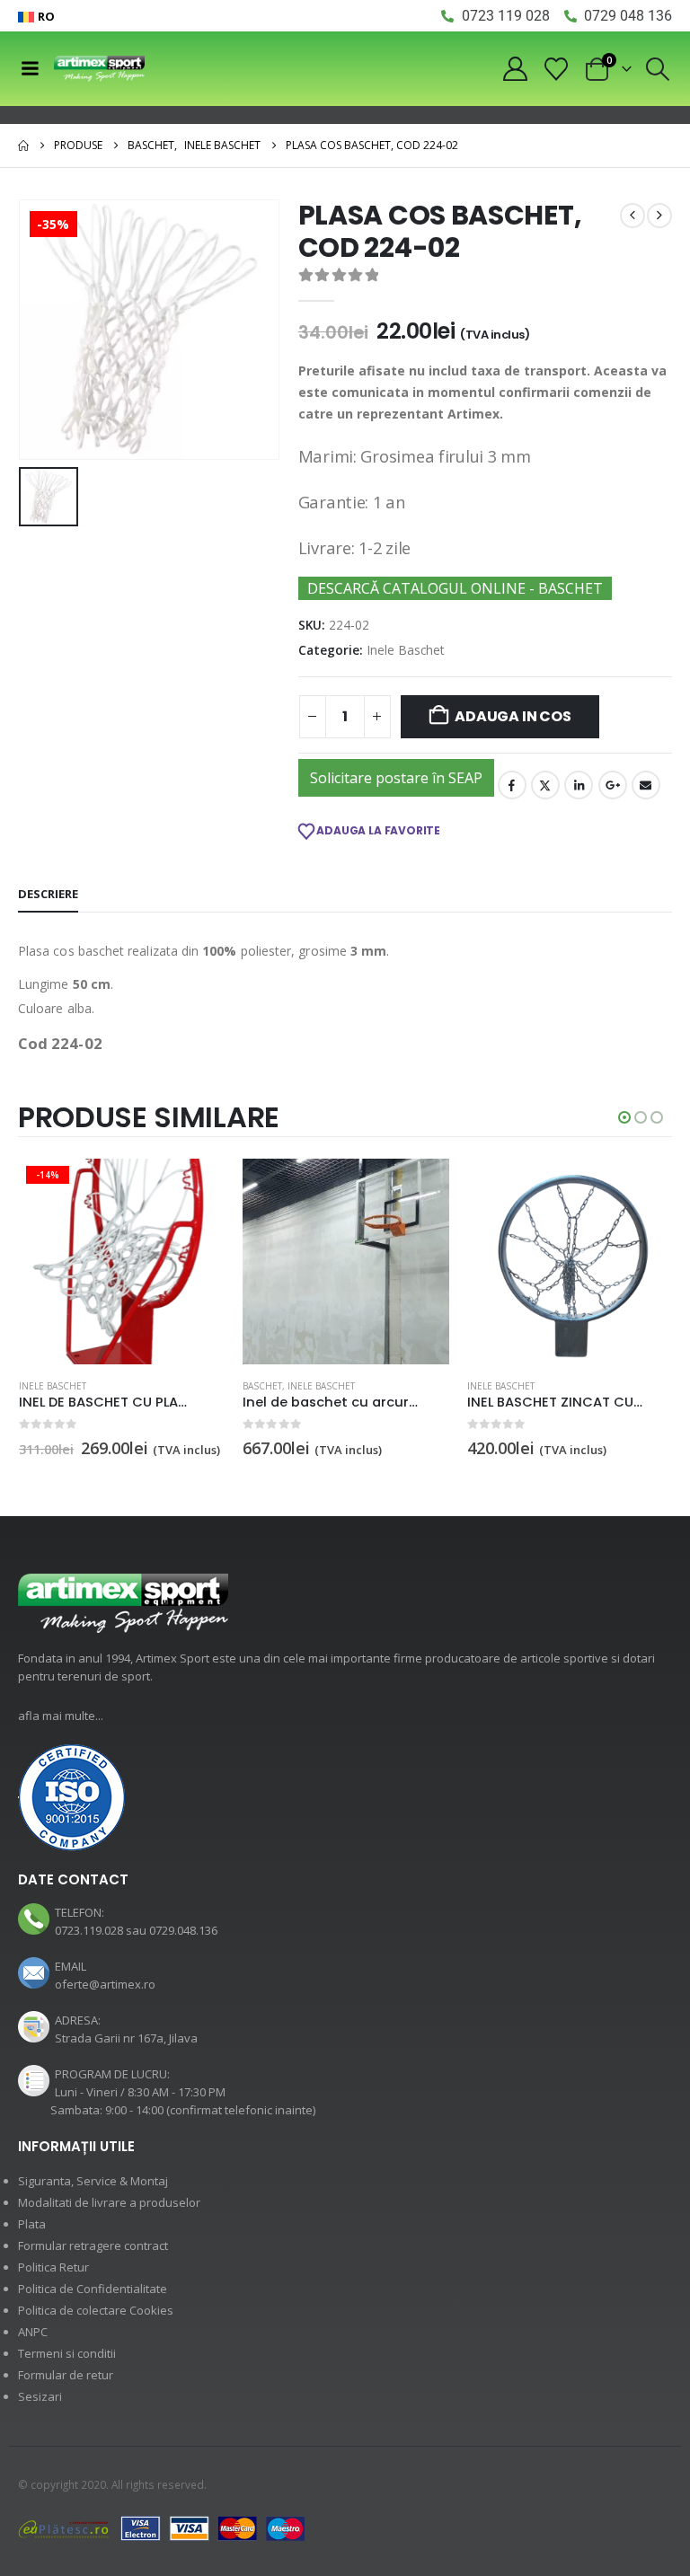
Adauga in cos (513, 716)
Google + (613, 785)
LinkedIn (579, 785)
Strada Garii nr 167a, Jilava (126, 2038)
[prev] (632, 216)
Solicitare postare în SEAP (396, 778)
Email (646, 785)
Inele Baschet (406, 650)
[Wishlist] (557, 69)
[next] (659, 216)
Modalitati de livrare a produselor (109, 2202)
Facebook (512, 785)
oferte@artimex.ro (105, 1984)
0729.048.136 (183, 1930)
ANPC (33, 2332)
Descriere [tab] (48, 894)
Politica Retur (53, 2267)
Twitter (545, 785)
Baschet (262, 1386)
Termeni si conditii (67, 2353)
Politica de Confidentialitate (93, 2289)
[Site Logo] (99, 69)
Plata (32, 2224)
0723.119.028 (89, 1930)
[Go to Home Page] (23, 146)
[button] (658, 69)
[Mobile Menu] (30, 68)
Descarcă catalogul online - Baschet (455, 588)
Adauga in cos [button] (195, 1188)
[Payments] (162, 2527)
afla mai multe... (61, 1716)
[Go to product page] (345, 1262)
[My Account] (515, 69)
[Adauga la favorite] (215, 1387)
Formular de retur (66, 2375)
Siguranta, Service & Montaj (93, 2181)
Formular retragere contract (93, 2245)
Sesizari (40, 2396)
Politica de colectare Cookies (96, 2310)
